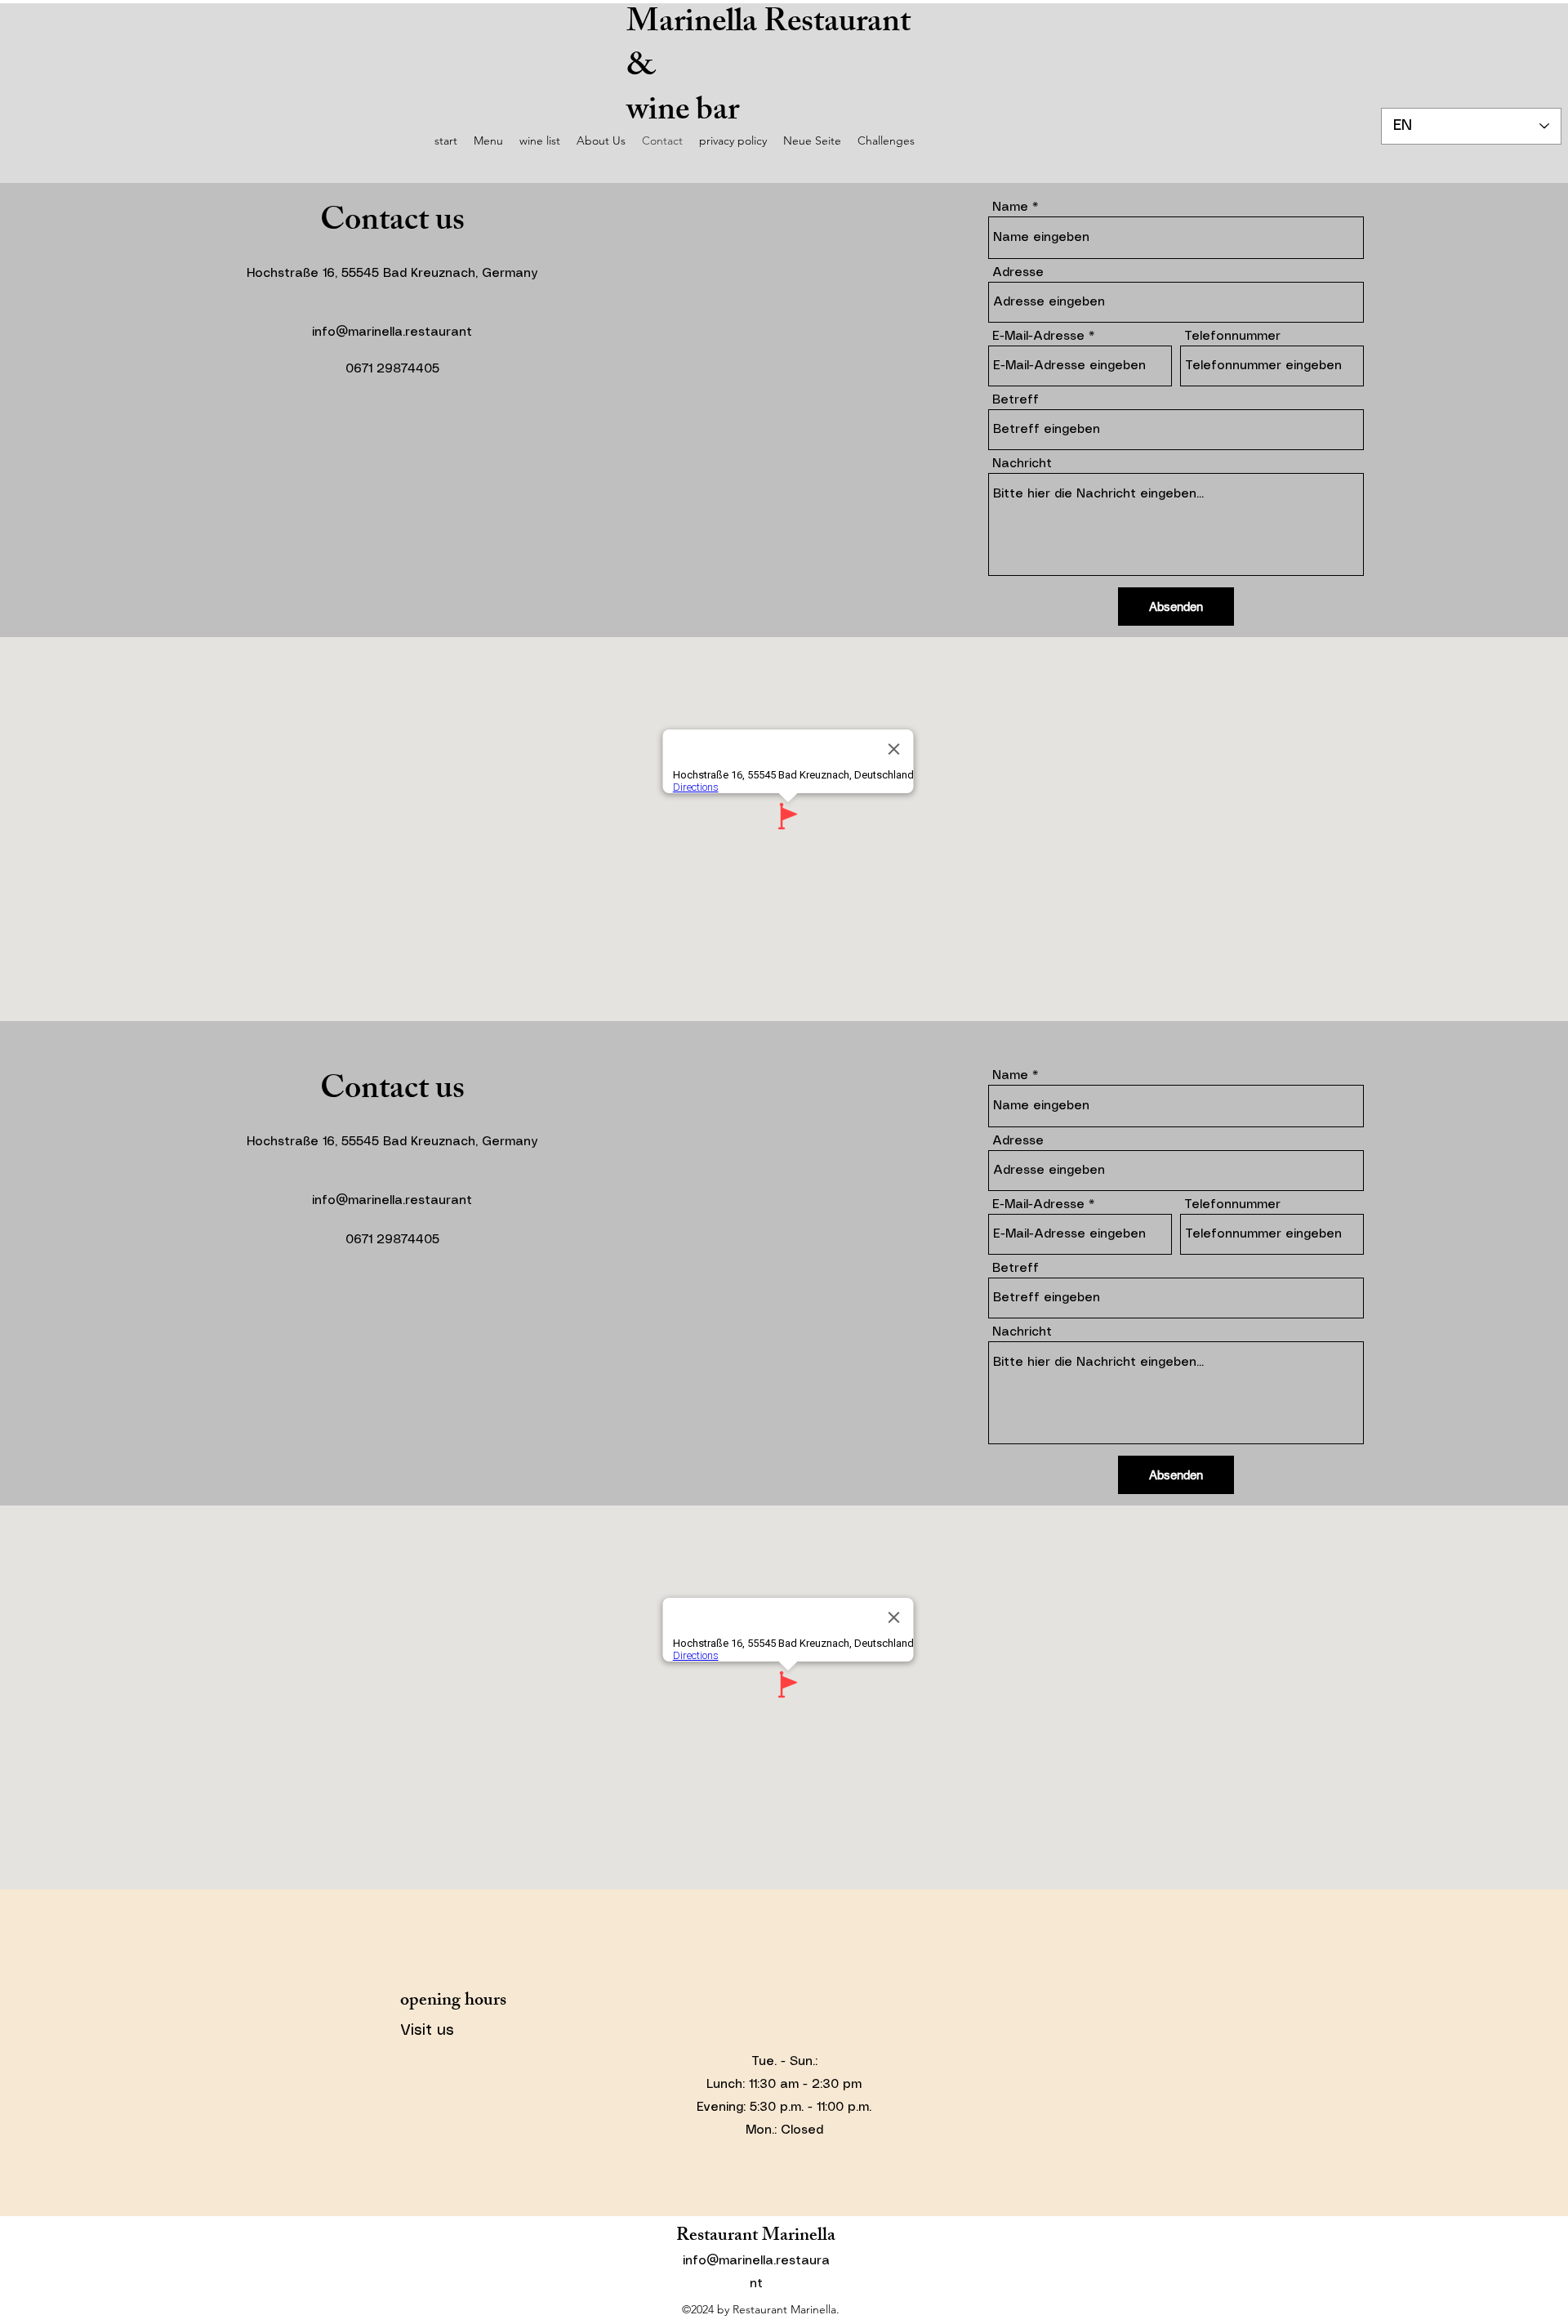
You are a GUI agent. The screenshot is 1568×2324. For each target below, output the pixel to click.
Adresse (1018, 273)
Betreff (1016, 400)
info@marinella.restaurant (392, 332)
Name (1010, 207)
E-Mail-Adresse (1038, 337)
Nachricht (1022, 464)
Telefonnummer (1232, 337)
